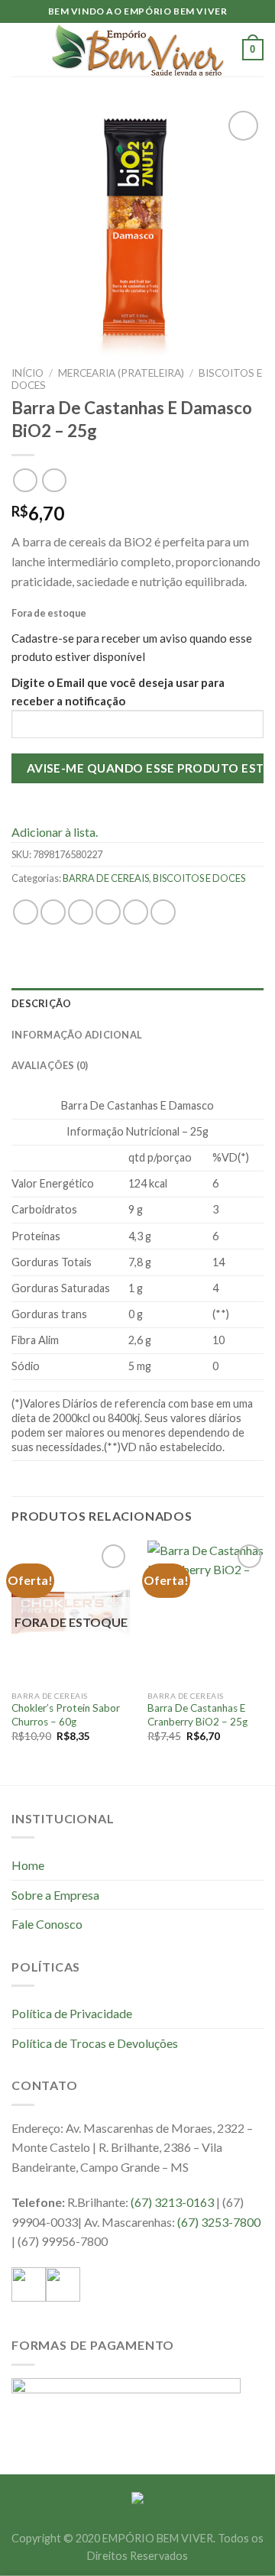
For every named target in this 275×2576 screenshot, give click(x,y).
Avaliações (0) (50, 1065)
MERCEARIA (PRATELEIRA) (121, 373)
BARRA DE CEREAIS (106, 878)
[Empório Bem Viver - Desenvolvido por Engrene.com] (137, 50)
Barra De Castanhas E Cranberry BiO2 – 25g (197, 1715)
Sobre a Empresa (55, 1895)
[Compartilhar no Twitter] (81, 912)
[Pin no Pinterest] (136, 912)
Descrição (41, 1003)
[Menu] (21, 49)
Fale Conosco (47, 1924)
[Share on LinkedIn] (163, 912)
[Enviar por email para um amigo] (108, 912)
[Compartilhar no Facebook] (53, 912)
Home (28, 1865)
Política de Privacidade (72, 2013)
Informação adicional (77, 1035)
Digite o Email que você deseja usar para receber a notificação (118, 692)
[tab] (137, 1003)
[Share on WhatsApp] (26, 912)
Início (27, 373)
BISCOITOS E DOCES (199, 878)
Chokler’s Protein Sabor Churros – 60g (66, 1715)
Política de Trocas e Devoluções (95, 2043)
